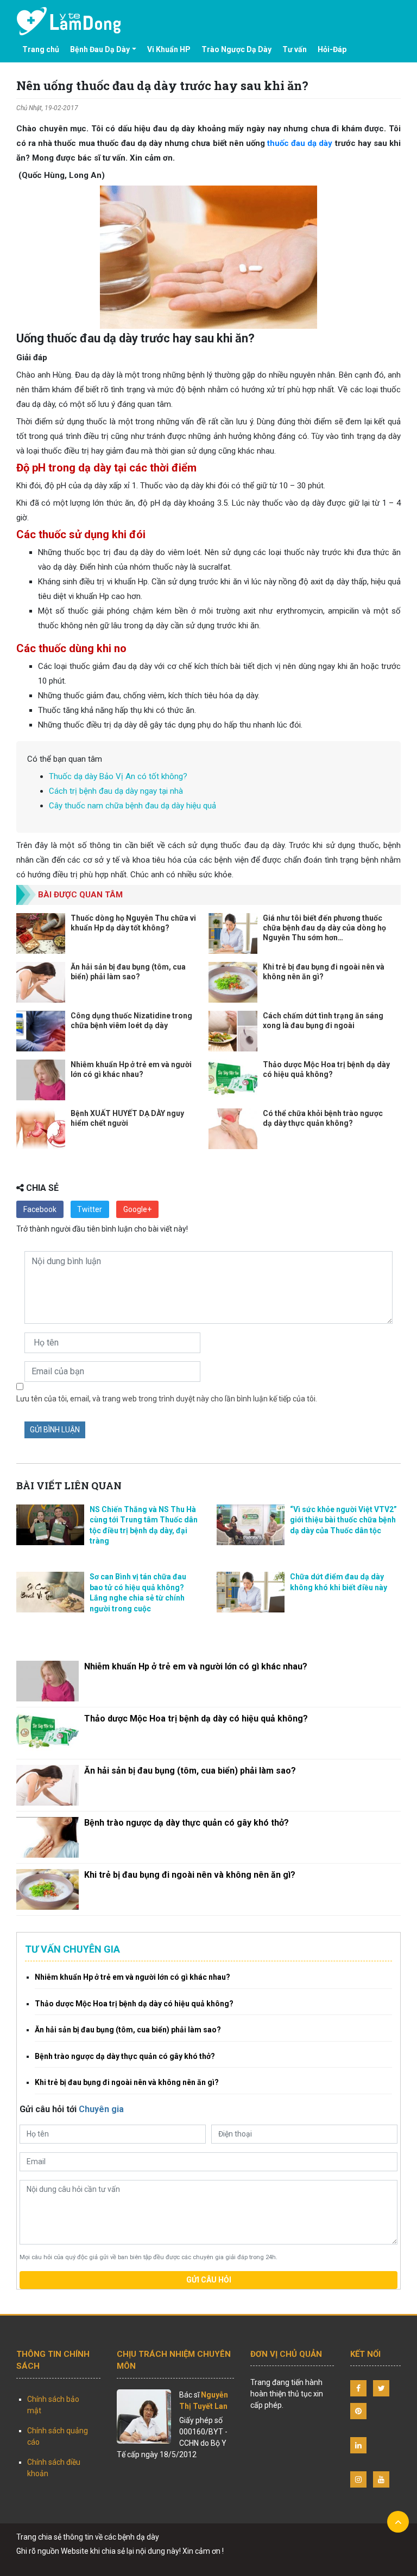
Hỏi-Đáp (332, 49)
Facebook (40, 1209)
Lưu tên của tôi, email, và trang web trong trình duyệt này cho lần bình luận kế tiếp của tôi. (167, 1399)
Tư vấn (295, 49)
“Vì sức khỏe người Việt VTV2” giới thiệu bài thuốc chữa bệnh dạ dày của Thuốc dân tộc (343, 1520)
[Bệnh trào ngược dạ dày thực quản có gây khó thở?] (48, 1837)
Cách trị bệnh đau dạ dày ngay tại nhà (116, 791)
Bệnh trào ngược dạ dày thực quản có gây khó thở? (187, 1823)
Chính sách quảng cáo (58, 2436)
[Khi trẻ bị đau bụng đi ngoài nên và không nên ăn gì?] (48, 1889)
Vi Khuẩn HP (169, 49)
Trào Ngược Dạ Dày (236, 49)
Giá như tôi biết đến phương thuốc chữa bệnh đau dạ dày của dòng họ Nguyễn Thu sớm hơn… (324, 928)
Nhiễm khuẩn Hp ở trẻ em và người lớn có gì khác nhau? (196, 1666)
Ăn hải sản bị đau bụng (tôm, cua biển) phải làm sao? (190, 1771)
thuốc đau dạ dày (300, 143)
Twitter (90, 1209)
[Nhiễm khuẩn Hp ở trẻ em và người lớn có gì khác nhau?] (48, 1681)
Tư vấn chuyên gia (72, 1949)
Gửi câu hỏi (209, 2280)
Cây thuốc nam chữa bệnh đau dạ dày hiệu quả (132, 806)
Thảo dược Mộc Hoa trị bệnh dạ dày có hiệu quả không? (196, 1719)
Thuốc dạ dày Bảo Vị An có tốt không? (118, 776)
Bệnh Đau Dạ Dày (100, 49)
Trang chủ (41, 49)
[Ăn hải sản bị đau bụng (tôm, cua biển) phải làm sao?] (48, 1785)
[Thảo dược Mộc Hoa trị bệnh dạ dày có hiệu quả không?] (48, 1733)
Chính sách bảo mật (53, 2405)
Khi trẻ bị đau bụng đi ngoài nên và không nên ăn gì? (190, 1875)
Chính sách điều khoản (54, 2468)
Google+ (137, 1209)
